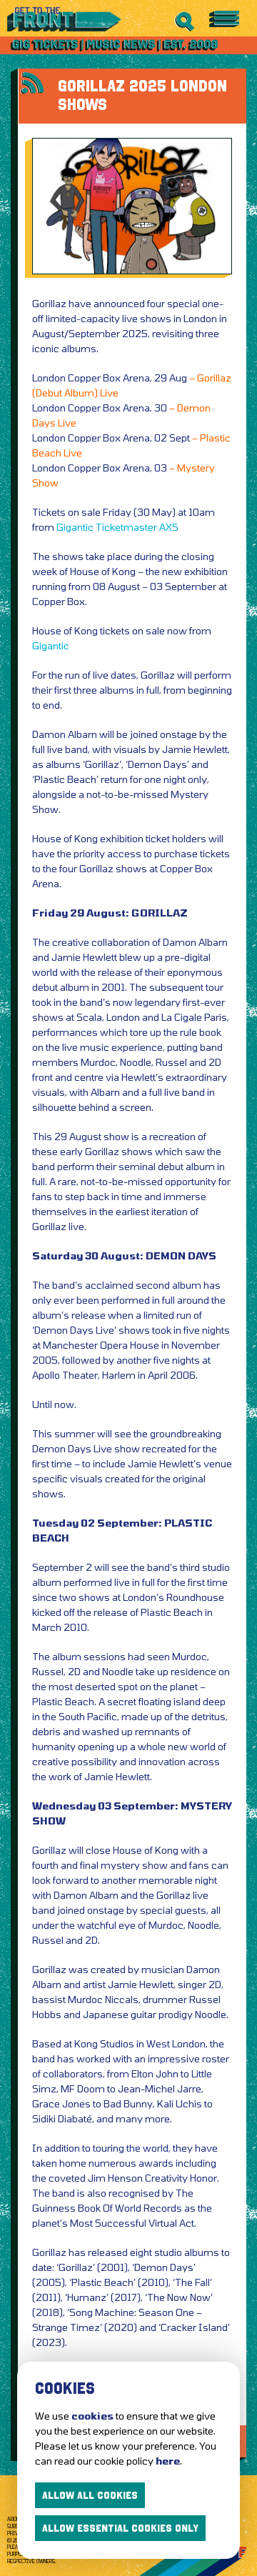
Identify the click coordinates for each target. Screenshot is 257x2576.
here (168, 2461)
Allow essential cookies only (120, 2528)
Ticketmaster (126, 527)
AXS (169, 527)
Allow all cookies (90, 2495)
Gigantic (75, 527)
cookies (92, 2416)
